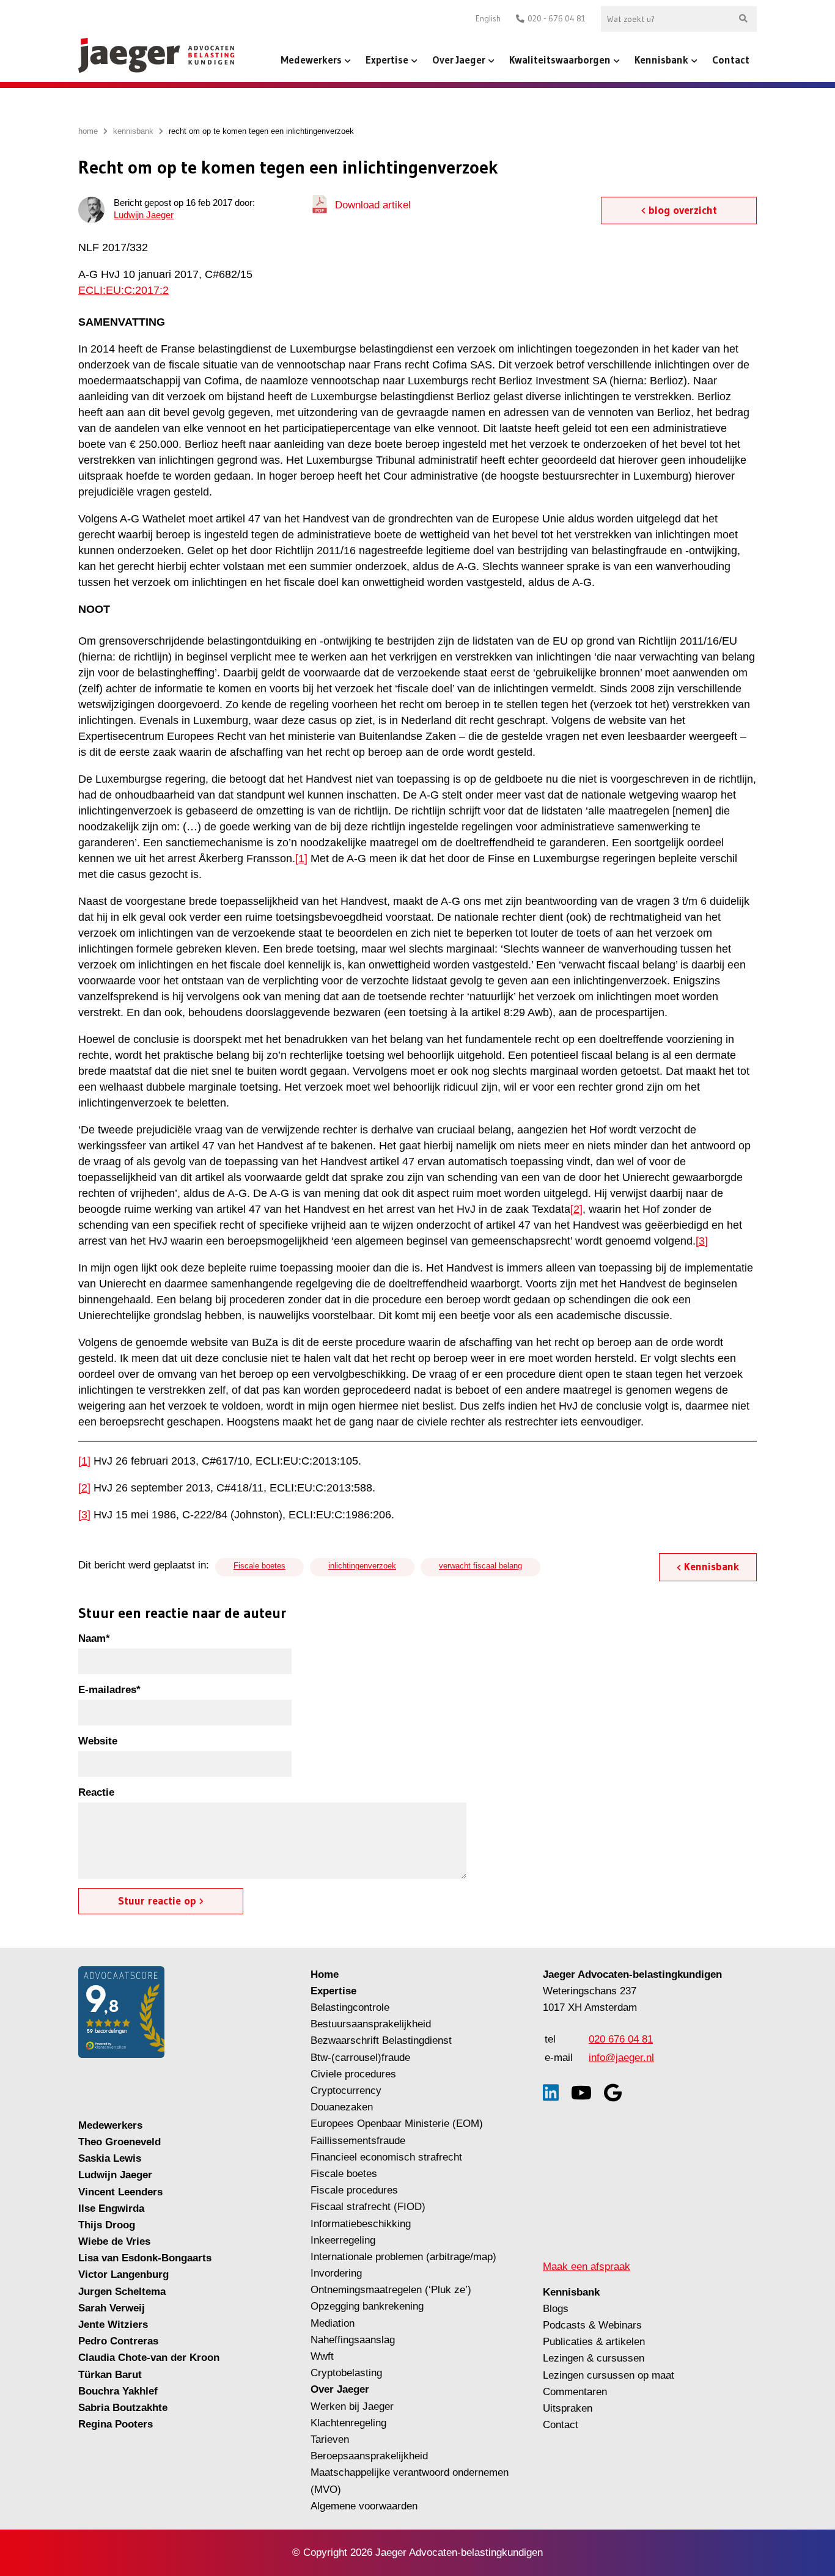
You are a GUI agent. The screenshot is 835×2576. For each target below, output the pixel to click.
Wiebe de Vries (114, 2241)
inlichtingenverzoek (362, 1566)
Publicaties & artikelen (594, 2342)
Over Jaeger (459, 60)
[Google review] (613, 2093)
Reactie (96, 1792)
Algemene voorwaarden (364, 2506)
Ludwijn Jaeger (144, 215)
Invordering (336, 2273)
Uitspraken (568, 2408)
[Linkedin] (551, 2093)
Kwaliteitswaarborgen (560, 60)
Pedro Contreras (118, 2341)
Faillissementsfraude (358, 2141)
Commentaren (575, 2392)
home (88, 131)
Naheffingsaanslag (353, 2340)
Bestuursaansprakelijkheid (371, 2024)
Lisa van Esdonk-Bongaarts (145, 2258)
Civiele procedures (353, 2074)
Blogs (556, 2309)
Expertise (387, 60)
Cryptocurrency (346, 2091)
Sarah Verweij (112, 2308)
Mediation (333, 2323)
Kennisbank (661, 60)
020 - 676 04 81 (557, 19)
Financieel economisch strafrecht (386, 2157)
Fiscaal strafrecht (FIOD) (368, 2207)
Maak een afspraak (587, 2267)
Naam (94, 1638)
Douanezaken (342, 2107)
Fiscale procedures (354, 2190)
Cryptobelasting (346, 2373)
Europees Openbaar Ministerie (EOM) (397, 2124)
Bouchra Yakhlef (118, 2391)
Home (325, 1974)
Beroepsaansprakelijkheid (369, 2456)
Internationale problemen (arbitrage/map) (403, 2257)
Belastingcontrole (350, 2007)
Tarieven (330, 2439)
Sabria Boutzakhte (123, 2408)
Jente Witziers (113, 2325)
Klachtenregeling (348, 2423)
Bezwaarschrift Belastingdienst (381, 2040)
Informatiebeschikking (361, 2224)
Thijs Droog (107, 2225)
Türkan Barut (110, 2375)
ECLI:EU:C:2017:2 (123, 290)
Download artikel (373, 205)
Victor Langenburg (123, 2274)
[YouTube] (581, 2093)
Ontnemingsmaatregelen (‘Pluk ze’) (392, 2290)
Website (98, 1741)
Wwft (322, 2356)
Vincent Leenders (120, 2192)
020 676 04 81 (621, 2039)
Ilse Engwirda (111, 2208)
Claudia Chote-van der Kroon (149, 2358)
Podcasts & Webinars (592, 2325)
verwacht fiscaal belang (480, 1566)
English (488, 19)
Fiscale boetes (259, 1566)
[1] (301, 858)
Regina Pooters (116, 2424)
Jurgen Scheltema (122, 2292)
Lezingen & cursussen (594, 2358)
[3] (702, 1241)
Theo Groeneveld (120, 2142)
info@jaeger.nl (621, 2058)
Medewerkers (311, 60)
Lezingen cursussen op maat (609, 2375)
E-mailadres (109, 1690)
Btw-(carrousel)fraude (360, 2058)
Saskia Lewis (110, 2158)
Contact (731, 60)
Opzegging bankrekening (367, 2306)
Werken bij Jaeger (352, 2406)
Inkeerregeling (343, 2240)
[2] (576, 1209)
